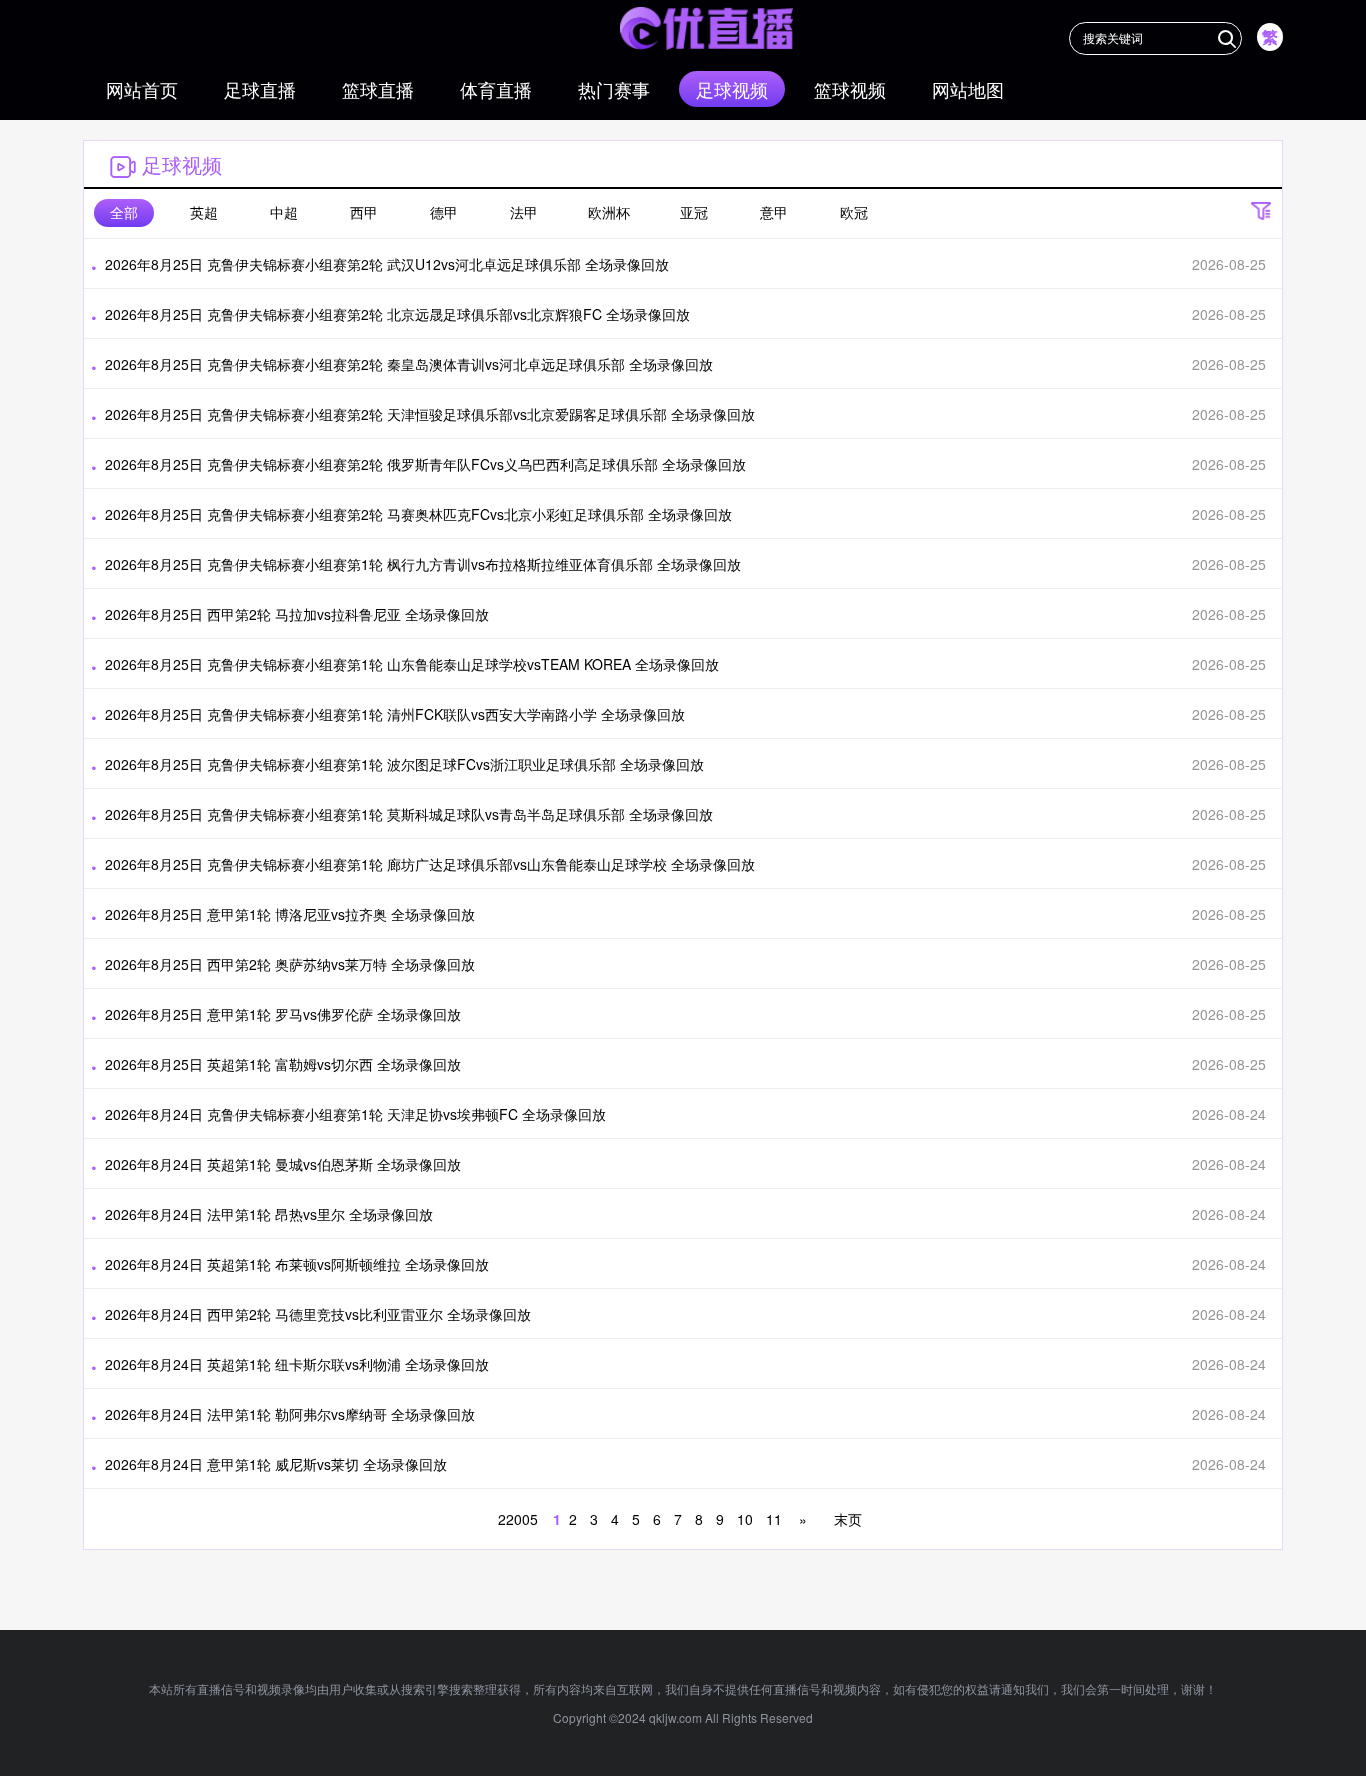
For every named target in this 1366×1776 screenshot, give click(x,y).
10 (745, 1519)
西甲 (364, 212)
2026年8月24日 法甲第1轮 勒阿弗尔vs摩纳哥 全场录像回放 (290, 1414)
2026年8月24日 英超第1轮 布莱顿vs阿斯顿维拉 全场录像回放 (297, 1264)
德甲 (444, 212)
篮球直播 (378, 89)
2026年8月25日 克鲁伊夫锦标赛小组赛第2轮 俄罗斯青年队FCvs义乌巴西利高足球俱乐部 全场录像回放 (425, 464)
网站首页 (142, 89)
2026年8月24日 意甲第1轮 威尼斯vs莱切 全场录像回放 (276, 1464)
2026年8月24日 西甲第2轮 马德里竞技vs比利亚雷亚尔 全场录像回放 (318, 1314)
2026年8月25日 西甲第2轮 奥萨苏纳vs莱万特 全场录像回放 (290, 964)
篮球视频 (850, 89)
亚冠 (694, 212)
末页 (846, 1519)
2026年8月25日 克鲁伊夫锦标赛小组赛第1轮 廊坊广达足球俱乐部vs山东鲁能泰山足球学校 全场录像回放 (430, 864)
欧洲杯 (609, 212)
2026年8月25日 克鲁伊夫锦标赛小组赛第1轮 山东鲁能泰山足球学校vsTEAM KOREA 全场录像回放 (412, 664)
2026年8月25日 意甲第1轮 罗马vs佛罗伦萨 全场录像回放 (283, 1014)
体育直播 (496, 89)
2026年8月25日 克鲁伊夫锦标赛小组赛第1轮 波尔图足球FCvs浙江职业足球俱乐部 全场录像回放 (404, 764)
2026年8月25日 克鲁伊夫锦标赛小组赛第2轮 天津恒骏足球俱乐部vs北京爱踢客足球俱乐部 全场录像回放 (430, 414)
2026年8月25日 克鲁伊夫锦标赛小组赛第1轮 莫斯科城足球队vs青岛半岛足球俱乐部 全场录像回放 (409, 814)
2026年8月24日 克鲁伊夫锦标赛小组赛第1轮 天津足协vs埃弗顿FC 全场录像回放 (355, 1114)
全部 (124, 212)
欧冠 (854, 212)
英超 (204, 212)
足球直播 (260, 89)
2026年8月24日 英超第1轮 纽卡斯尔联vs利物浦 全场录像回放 (297, 1364)
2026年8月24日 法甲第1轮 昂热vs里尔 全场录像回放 (269, 1214)
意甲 (774, 212)
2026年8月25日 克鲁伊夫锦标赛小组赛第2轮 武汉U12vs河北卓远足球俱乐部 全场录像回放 (387, 264)
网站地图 (968, 89)
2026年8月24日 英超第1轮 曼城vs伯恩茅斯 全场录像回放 (283, 1164)
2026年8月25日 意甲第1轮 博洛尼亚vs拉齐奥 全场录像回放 (290, 914)
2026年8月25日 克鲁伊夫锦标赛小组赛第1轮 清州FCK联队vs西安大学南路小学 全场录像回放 (395, 714)
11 (774, 1519)
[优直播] (706, 28)
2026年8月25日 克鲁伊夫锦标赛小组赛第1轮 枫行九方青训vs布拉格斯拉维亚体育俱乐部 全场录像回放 (423, 564)
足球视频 (732, 89)
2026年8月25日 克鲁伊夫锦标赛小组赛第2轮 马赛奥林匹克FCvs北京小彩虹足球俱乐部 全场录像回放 (418, 514)
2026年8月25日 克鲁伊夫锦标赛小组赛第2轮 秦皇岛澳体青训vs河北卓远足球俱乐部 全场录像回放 (409, 364)
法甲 (524, 212)
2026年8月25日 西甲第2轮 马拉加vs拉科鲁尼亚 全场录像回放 (297, 614)
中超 (284, 212)
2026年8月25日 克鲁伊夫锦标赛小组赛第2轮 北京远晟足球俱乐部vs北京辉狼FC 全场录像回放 (397, 314)
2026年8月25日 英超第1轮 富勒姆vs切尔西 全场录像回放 (283, 1064)
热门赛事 (614, 89)
